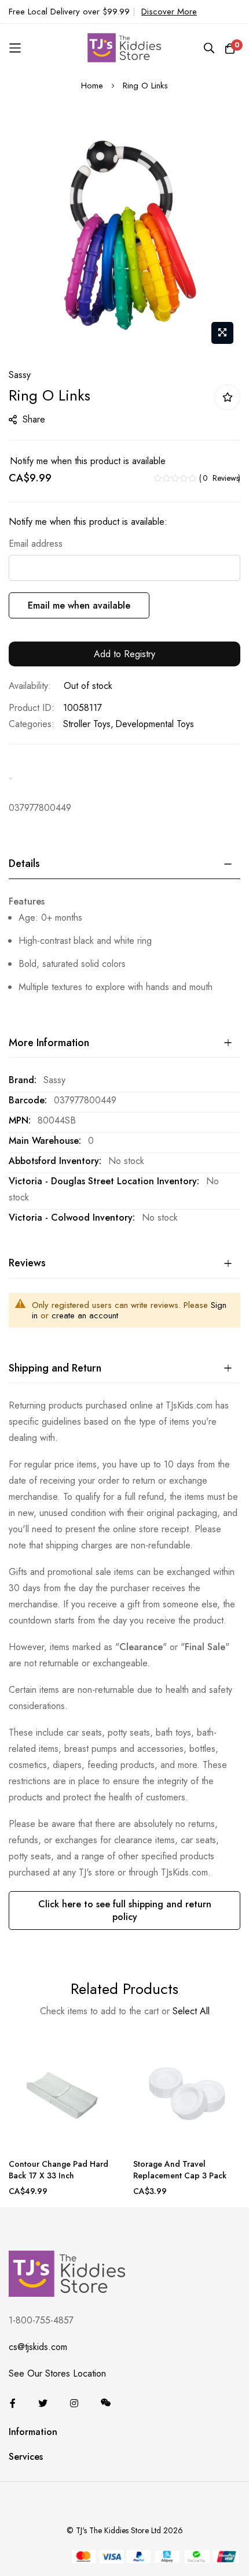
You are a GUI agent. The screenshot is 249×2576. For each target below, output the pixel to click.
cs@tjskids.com (38, 2347)
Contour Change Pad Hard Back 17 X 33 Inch (58, 2170)
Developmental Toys (155, 724)
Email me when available (79, 605)
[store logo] (124, 48)
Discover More (169, 12)
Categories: (32, 724)
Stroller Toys (87, 724)
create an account (85, 1315)
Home (92, 86)
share (34, 419)
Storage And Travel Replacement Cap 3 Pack (180, 2170)
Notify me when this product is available (88, 461)
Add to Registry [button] (124, 654)
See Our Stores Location (57, 2373)
